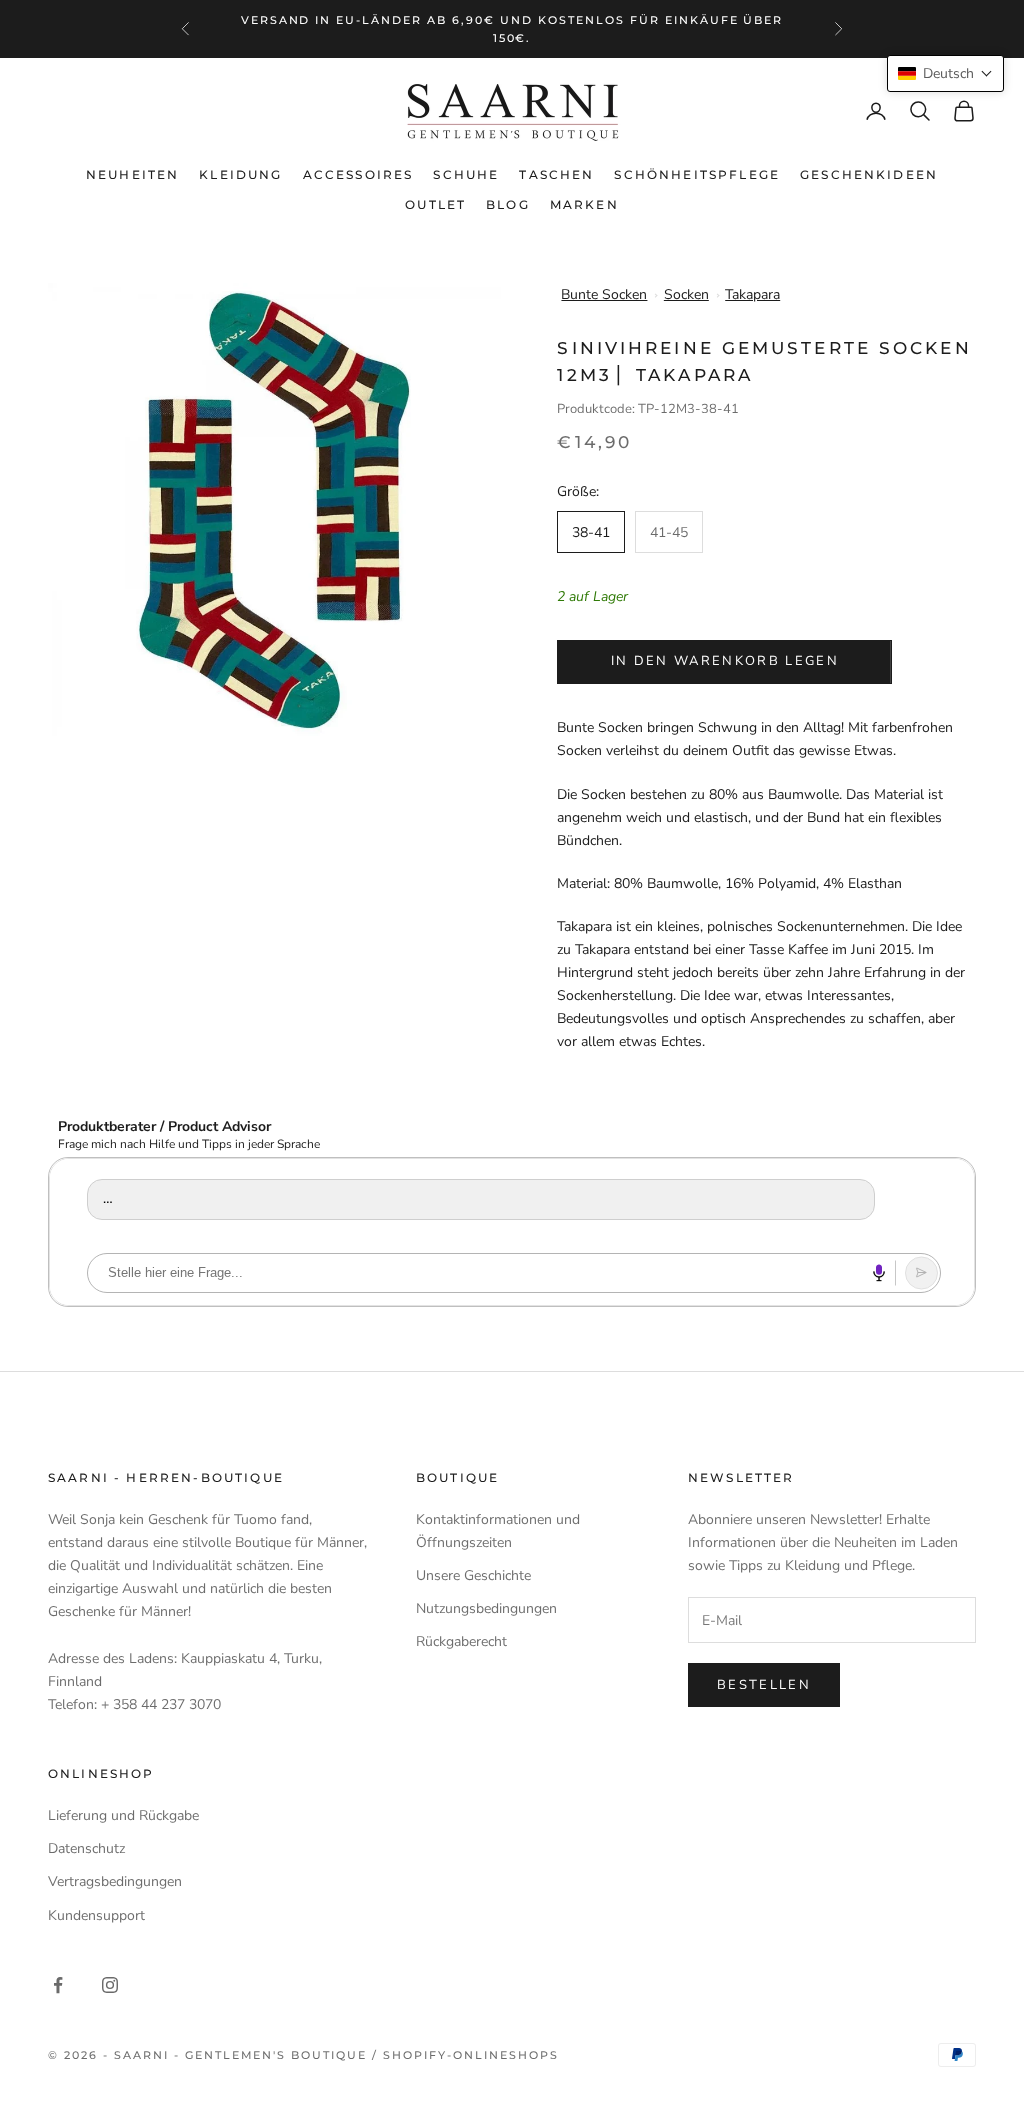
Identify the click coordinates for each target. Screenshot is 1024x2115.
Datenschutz (86, 1848)
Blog (508, 204)
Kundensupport (96, 1915)
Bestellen (764, 1685)
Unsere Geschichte (473, 1575)
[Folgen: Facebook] (58, 1985)
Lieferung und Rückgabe (123, 1815)
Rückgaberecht (461, 1641)
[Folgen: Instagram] (110, 1985)
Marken (584, 204)
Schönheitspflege (697, 174)
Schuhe (466, 174)
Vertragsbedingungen (115, 1881)
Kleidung (240, 174)
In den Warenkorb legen (725, 661)
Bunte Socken (604, 294)
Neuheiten (132, 174)
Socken (686, 294)
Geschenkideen (869, 174)
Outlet (435, 204)
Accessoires (358, 174)
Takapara (752, 294)
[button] (945, 73)
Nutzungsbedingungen (486, 1608)
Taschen (556, 174)
